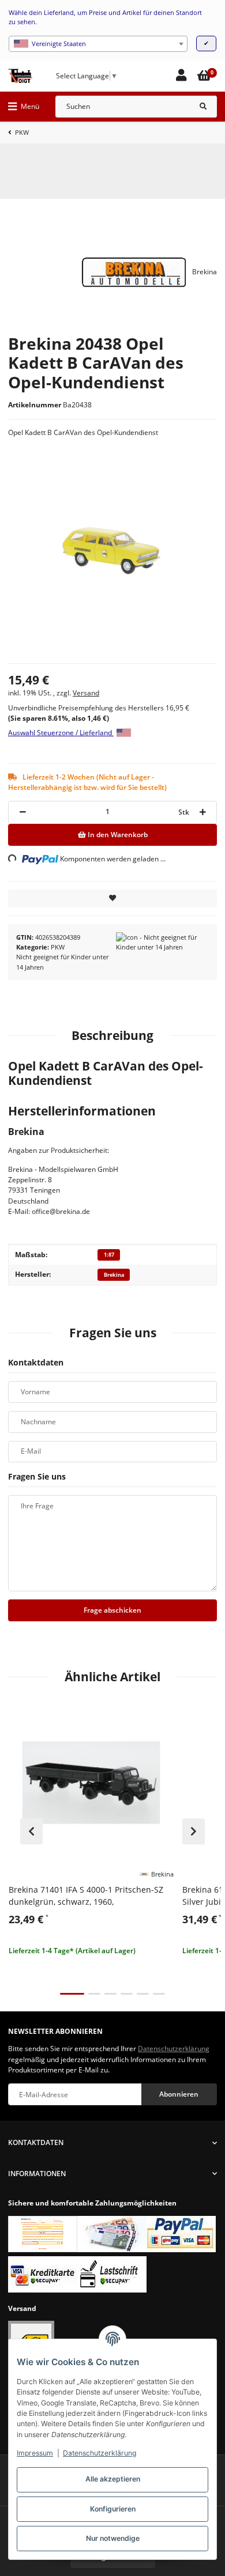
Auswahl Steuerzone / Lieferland (61, 733)
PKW (58, 947)
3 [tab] (110, 1994)
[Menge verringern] (22, 812)
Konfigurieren (113, 2509)
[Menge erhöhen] (202, 812)
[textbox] (98, 44)
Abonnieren (179, 2094)
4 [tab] (127, 1994)
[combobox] (98, 44)
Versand (86, 693)
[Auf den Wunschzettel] (112, 899)
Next (194, 1832)
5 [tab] (143, 1994)
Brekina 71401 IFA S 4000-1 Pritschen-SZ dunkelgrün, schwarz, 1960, (86, 1896)
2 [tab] (94, 1994)
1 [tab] (72, 1994)
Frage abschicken (112, 1610)
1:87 (109, 1255)
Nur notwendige (113, 2538)
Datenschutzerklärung (100, 2453)
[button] (181, 76)
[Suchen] (203, 107)
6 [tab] (159, 1994)
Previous (31, 1832)
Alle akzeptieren (113, 2479)
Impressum (35, 2453)
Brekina (114, 1275)
